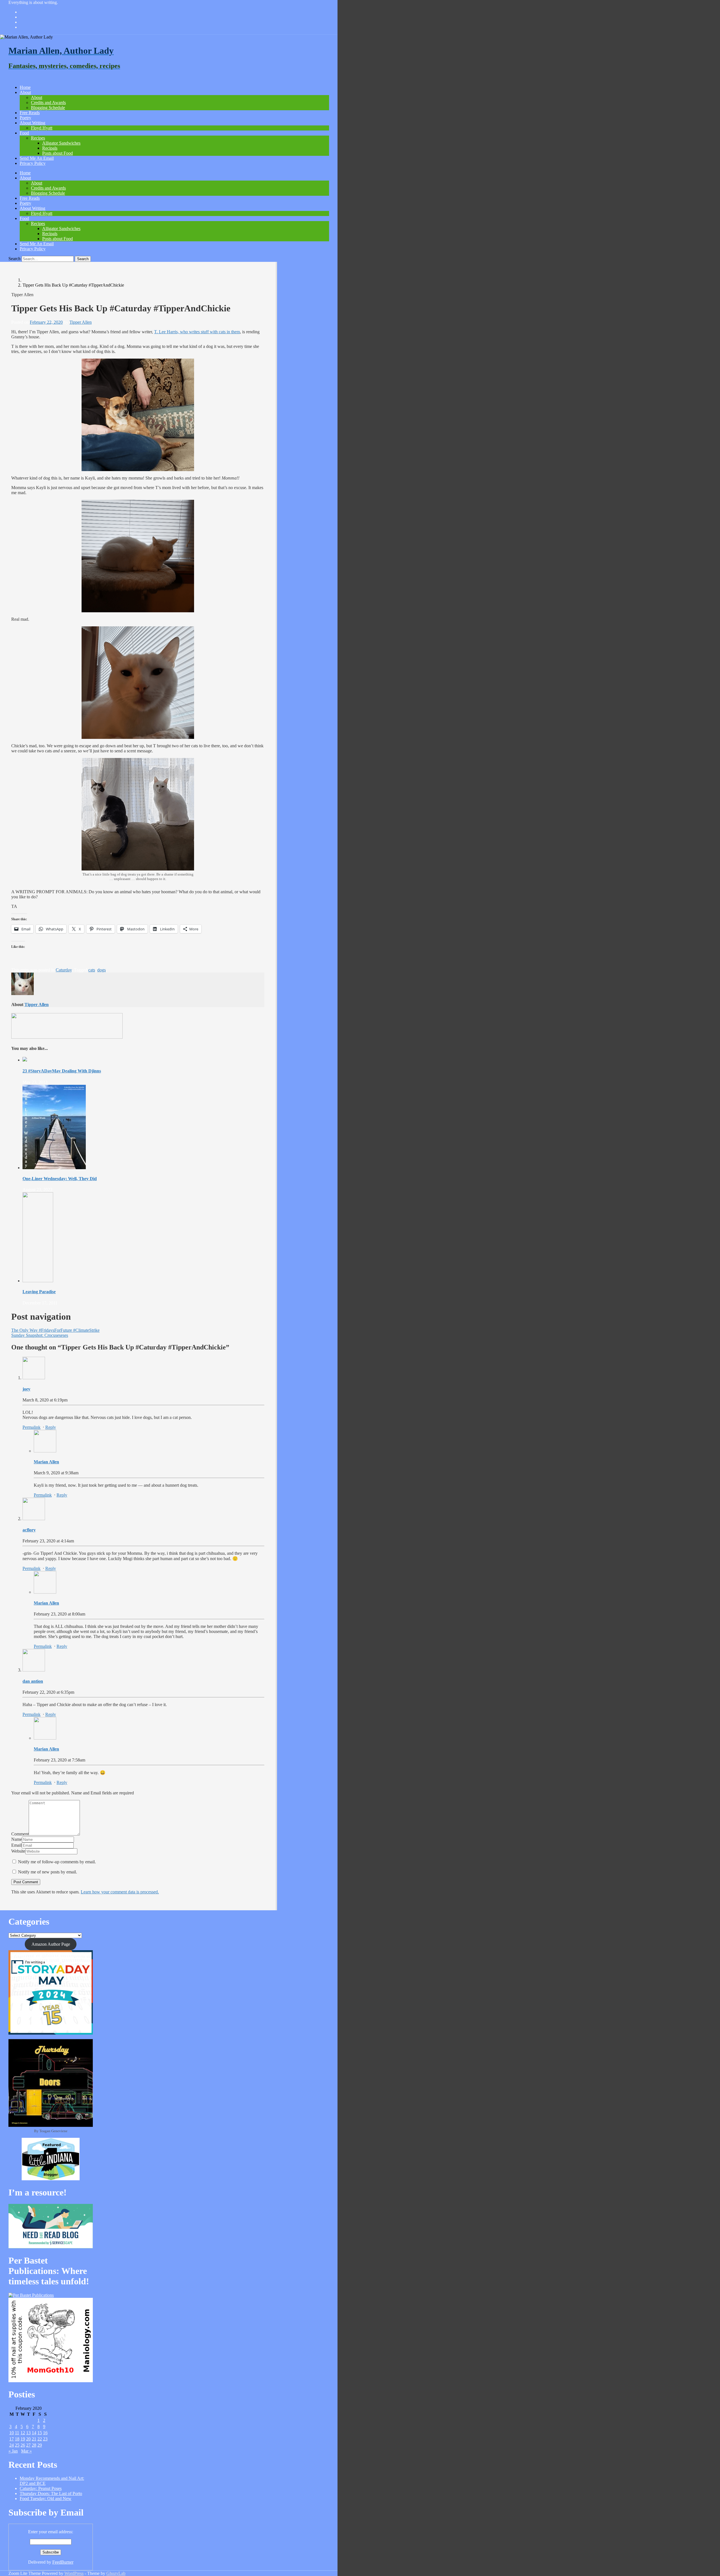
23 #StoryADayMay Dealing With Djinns (62, 1071)
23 (45, 2439)
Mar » (26, 2451)
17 (12, 2439)
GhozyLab (116, 2573)
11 (17, 2433)
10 (12, 2433)
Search (14, 259)
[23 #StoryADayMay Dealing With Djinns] (25, 1060)
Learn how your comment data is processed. (120, 1892)
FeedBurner (63, 2562)
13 (28, 2433)
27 (28, 2445)
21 (34, 2439)
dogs (102, 970)
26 (23, 2445)
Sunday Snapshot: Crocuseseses (40, 1335)
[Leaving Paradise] (38, 1281)
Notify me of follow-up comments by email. (57, 1862)
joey (26, 1389)
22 (40, 2439)
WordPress (74, 2573)
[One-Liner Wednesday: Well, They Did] (54, 1168)
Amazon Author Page (51, 1944)
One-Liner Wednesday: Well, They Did (60, 1179)
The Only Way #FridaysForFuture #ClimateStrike (55, 1330)
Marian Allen (46, 1462)
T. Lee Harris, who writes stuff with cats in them (197, 332)
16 (45, 2433)
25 (17, 2445)
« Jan (13, 2451)
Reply (51, 1427)
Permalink (31, 1427)
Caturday (64, 970)
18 (17, 2439)
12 (23, 2433)
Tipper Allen (81, 322)
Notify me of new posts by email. (48, 1872)
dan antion (33, 1681)
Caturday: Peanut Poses (41, 2488)
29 (40, 2445)
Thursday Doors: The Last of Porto (51, 2493)
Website (18, 1851)
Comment (20, 1834)
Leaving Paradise (39, 1292)
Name (17, 1839)
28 (34, 2445)
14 (34, 2433)
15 (40, 2433)
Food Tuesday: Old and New (46, 2499)
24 (12, 2445)
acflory (29, 1530)
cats (92, 970)
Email (16, 1845)
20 (28, 2439)
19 (23, 2439)
